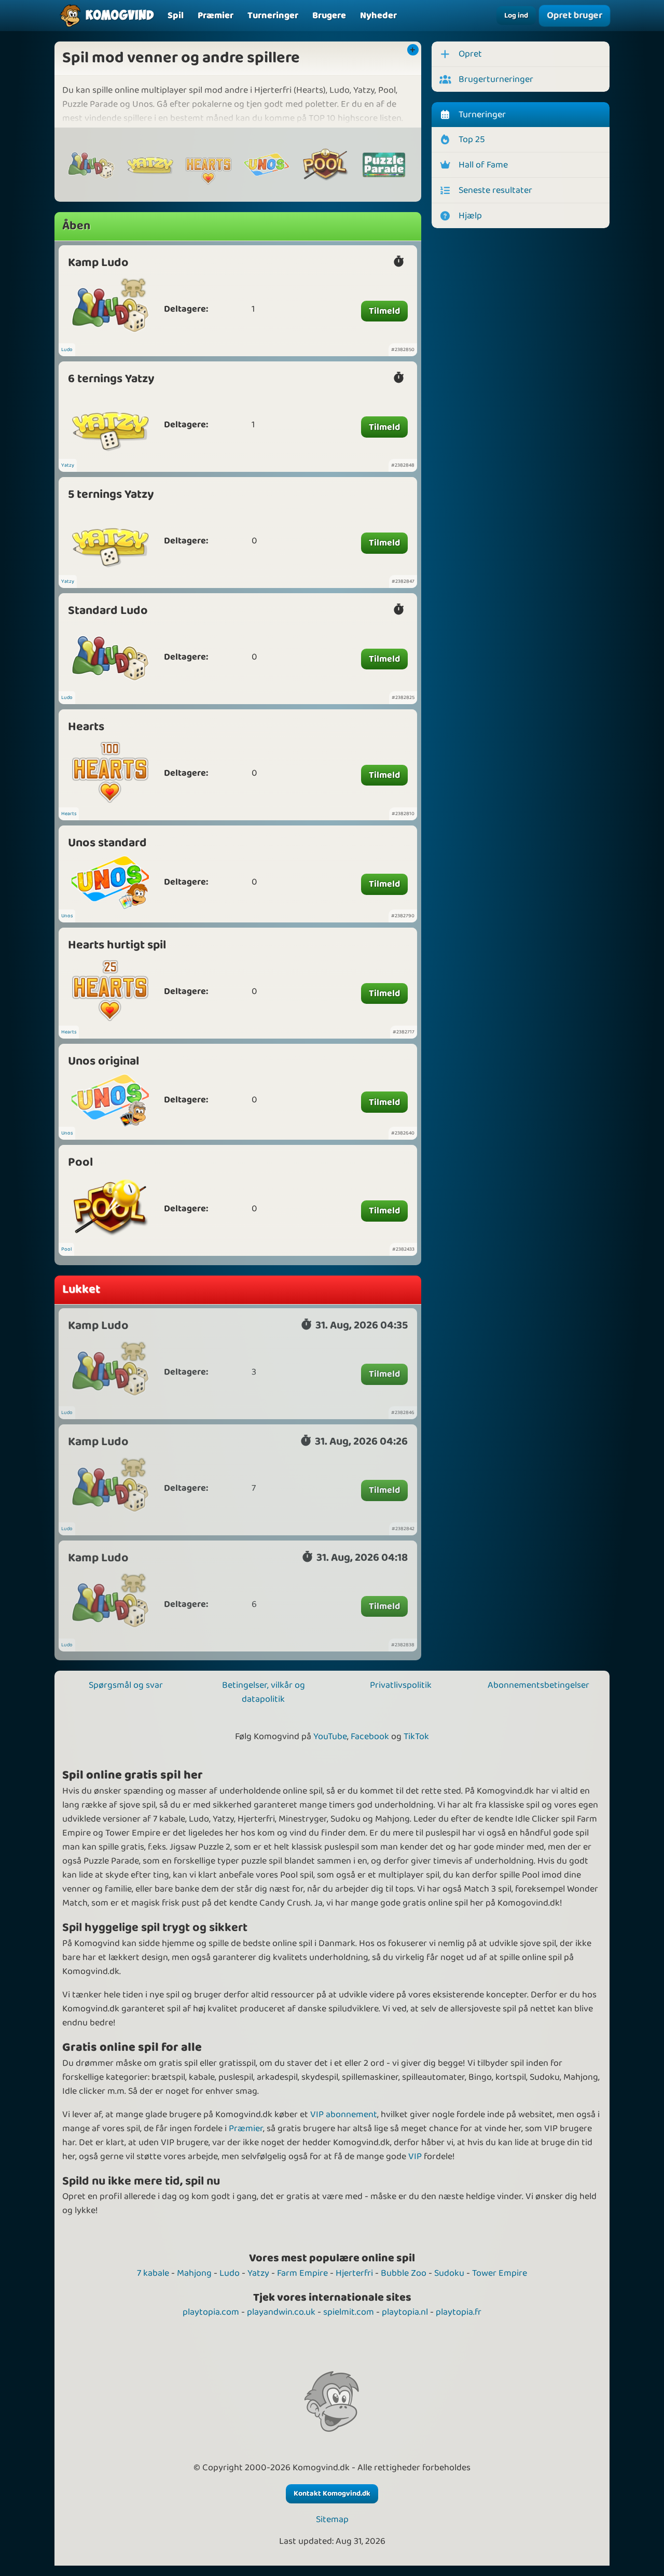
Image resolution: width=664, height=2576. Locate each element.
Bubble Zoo (404, 2273)
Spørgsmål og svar (126, 1685)
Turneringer (482, 115)
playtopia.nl (405, 2312)
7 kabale (153, 2273)
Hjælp (470, 216)
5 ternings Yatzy (111, 494)
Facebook (370, 1737)
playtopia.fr (459, 2312)
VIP (415, 2157)
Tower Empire (500, 2273)
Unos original (103, 1061)
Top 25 (472, 139)
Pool (80, 1162)
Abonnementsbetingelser (538, 1685)
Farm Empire (302, 2273)
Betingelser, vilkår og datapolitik (264, 1692)
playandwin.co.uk (281, 2312)
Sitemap (332, 2520)
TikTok (416, 1737)
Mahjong (194, 2273)
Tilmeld (384, 311)
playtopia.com (211, 2312)
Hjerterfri (354, 2273)
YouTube (330, 1737)
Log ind (516, 16)
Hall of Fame (483, 165)
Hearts (86, 727)
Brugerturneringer (496, 79)
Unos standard (107, 843)
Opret (470, 54)
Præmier (246, 2129)
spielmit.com (349, 2312)
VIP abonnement (344, 2115)
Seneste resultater (495, 190)
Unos (67, 916)
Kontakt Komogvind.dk (332, 2494)
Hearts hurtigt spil (117, 945)
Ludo (67, 349)
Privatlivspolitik (401, 1685)
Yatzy (68, 465)
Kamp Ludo (98, 263)
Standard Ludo (108, 611)
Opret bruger (575, 15)
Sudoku (449, 2273)
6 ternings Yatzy (111, 379)
